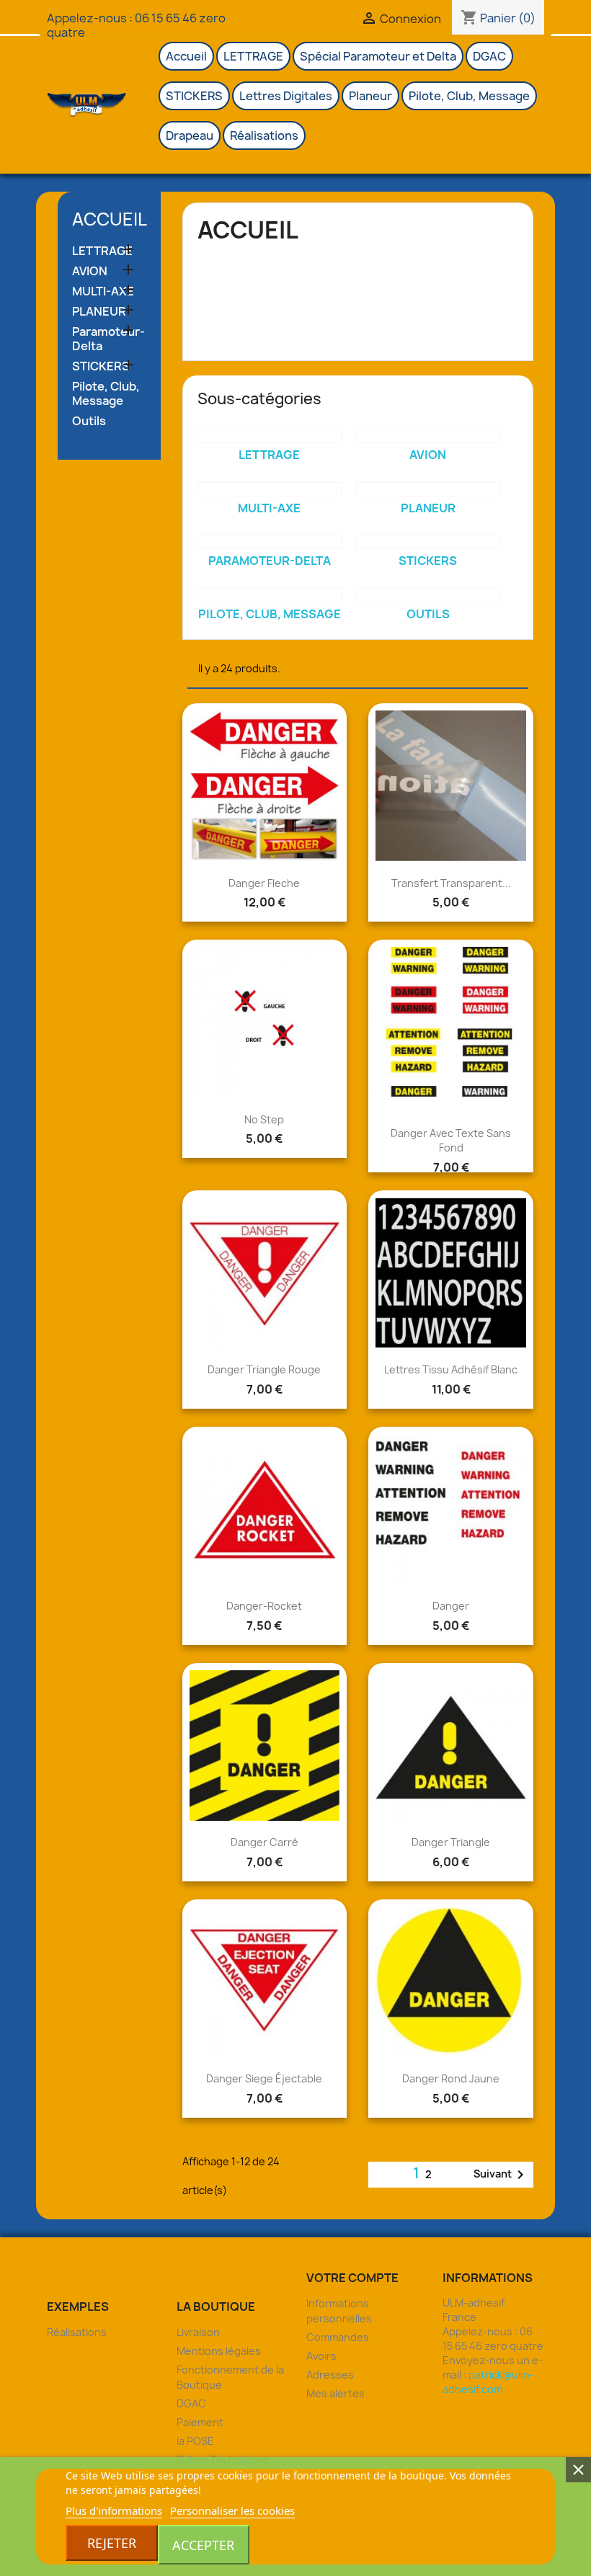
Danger (451, 1606)
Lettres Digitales (286, 96)
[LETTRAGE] (270, 436)
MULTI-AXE (103, 291)
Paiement (200, 2422)
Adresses (330, 2375)
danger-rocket (264, 1606)
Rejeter (112, 2543)
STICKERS (194, 96)
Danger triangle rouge (264, 1369)
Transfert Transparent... (451, 883)
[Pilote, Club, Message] (270, 595)
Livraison (198, 2332)
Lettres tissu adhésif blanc (451, 1369)
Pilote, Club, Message (469, 96)
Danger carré (265, 1842)
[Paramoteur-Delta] (270, 542)
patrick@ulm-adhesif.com (488, 2382)
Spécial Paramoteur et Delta (378, 56)
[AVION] (428, 436)
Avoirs (321, 2356)
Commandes (338, 2337)
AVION (90, 271)
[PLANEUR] (428, 489)
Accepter (203, 2545)
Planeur (370, 96)
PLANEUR (99, 312)
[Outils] (428, 595)
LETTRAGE (253, 56)
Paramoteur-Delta (108, 339)
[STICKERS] (428, 542)
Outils (89, 421)
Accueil (186, 56)
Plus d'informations (114, 2510)
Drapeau (190, 135)
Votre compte (352, 2278)
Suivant (501, 2175)
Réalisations (264, 135)
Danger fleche (264, 883)
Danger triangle (451, 1842)
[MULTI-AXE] (270, 489)
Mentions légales (219, 2351)
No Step (264, 1119)
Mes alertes (336, 2393)
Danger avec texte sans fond (451, 1140)
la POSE (195, 2441)
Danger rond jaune (451, 2078)
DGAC (489, 56)
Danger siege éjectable (264, 2078)
